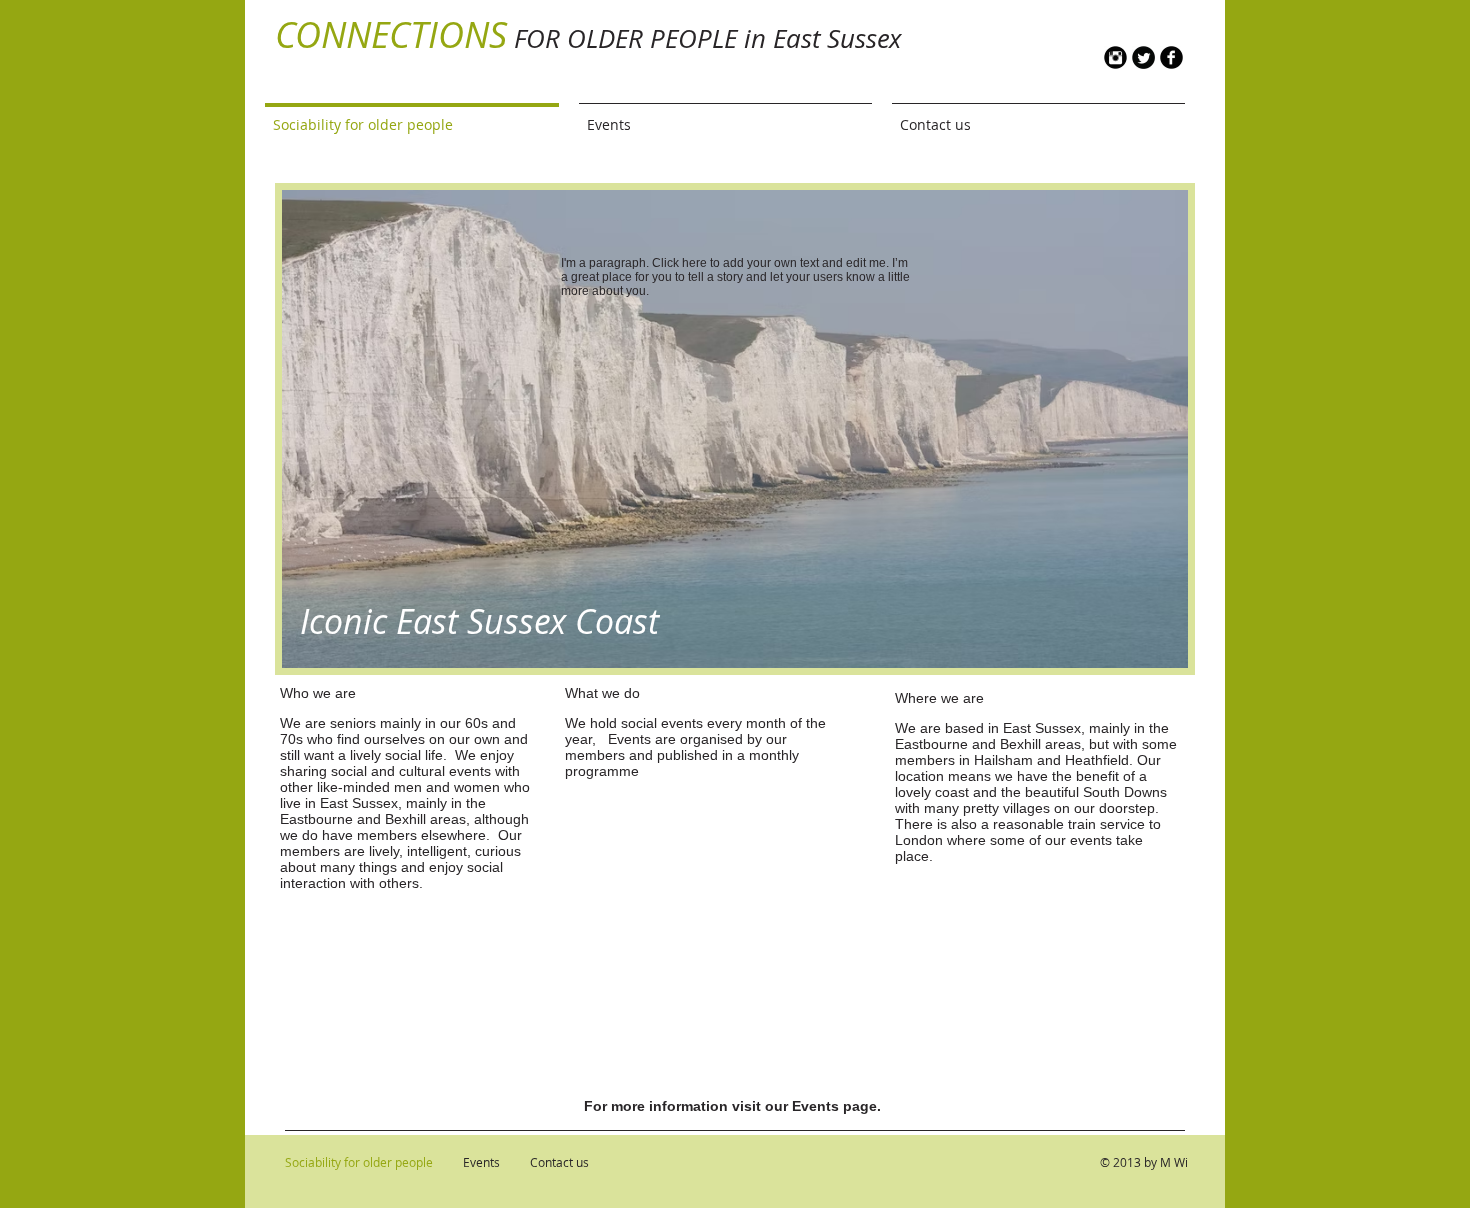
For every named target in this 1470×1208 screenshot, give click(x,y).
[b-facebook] (1171, 57)
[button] (735, 429)
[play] (1158, 638)
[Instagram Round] (1115, 57)
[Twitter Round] (1143, 57)
